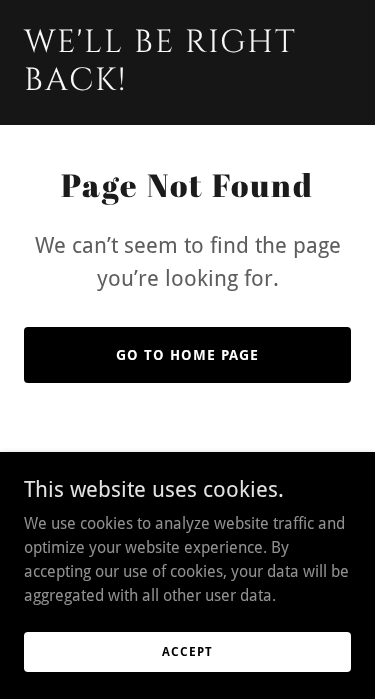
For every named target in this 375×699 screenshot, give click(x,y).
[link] (187, 84)
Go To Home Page (187, 355)
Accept (187, 651)
